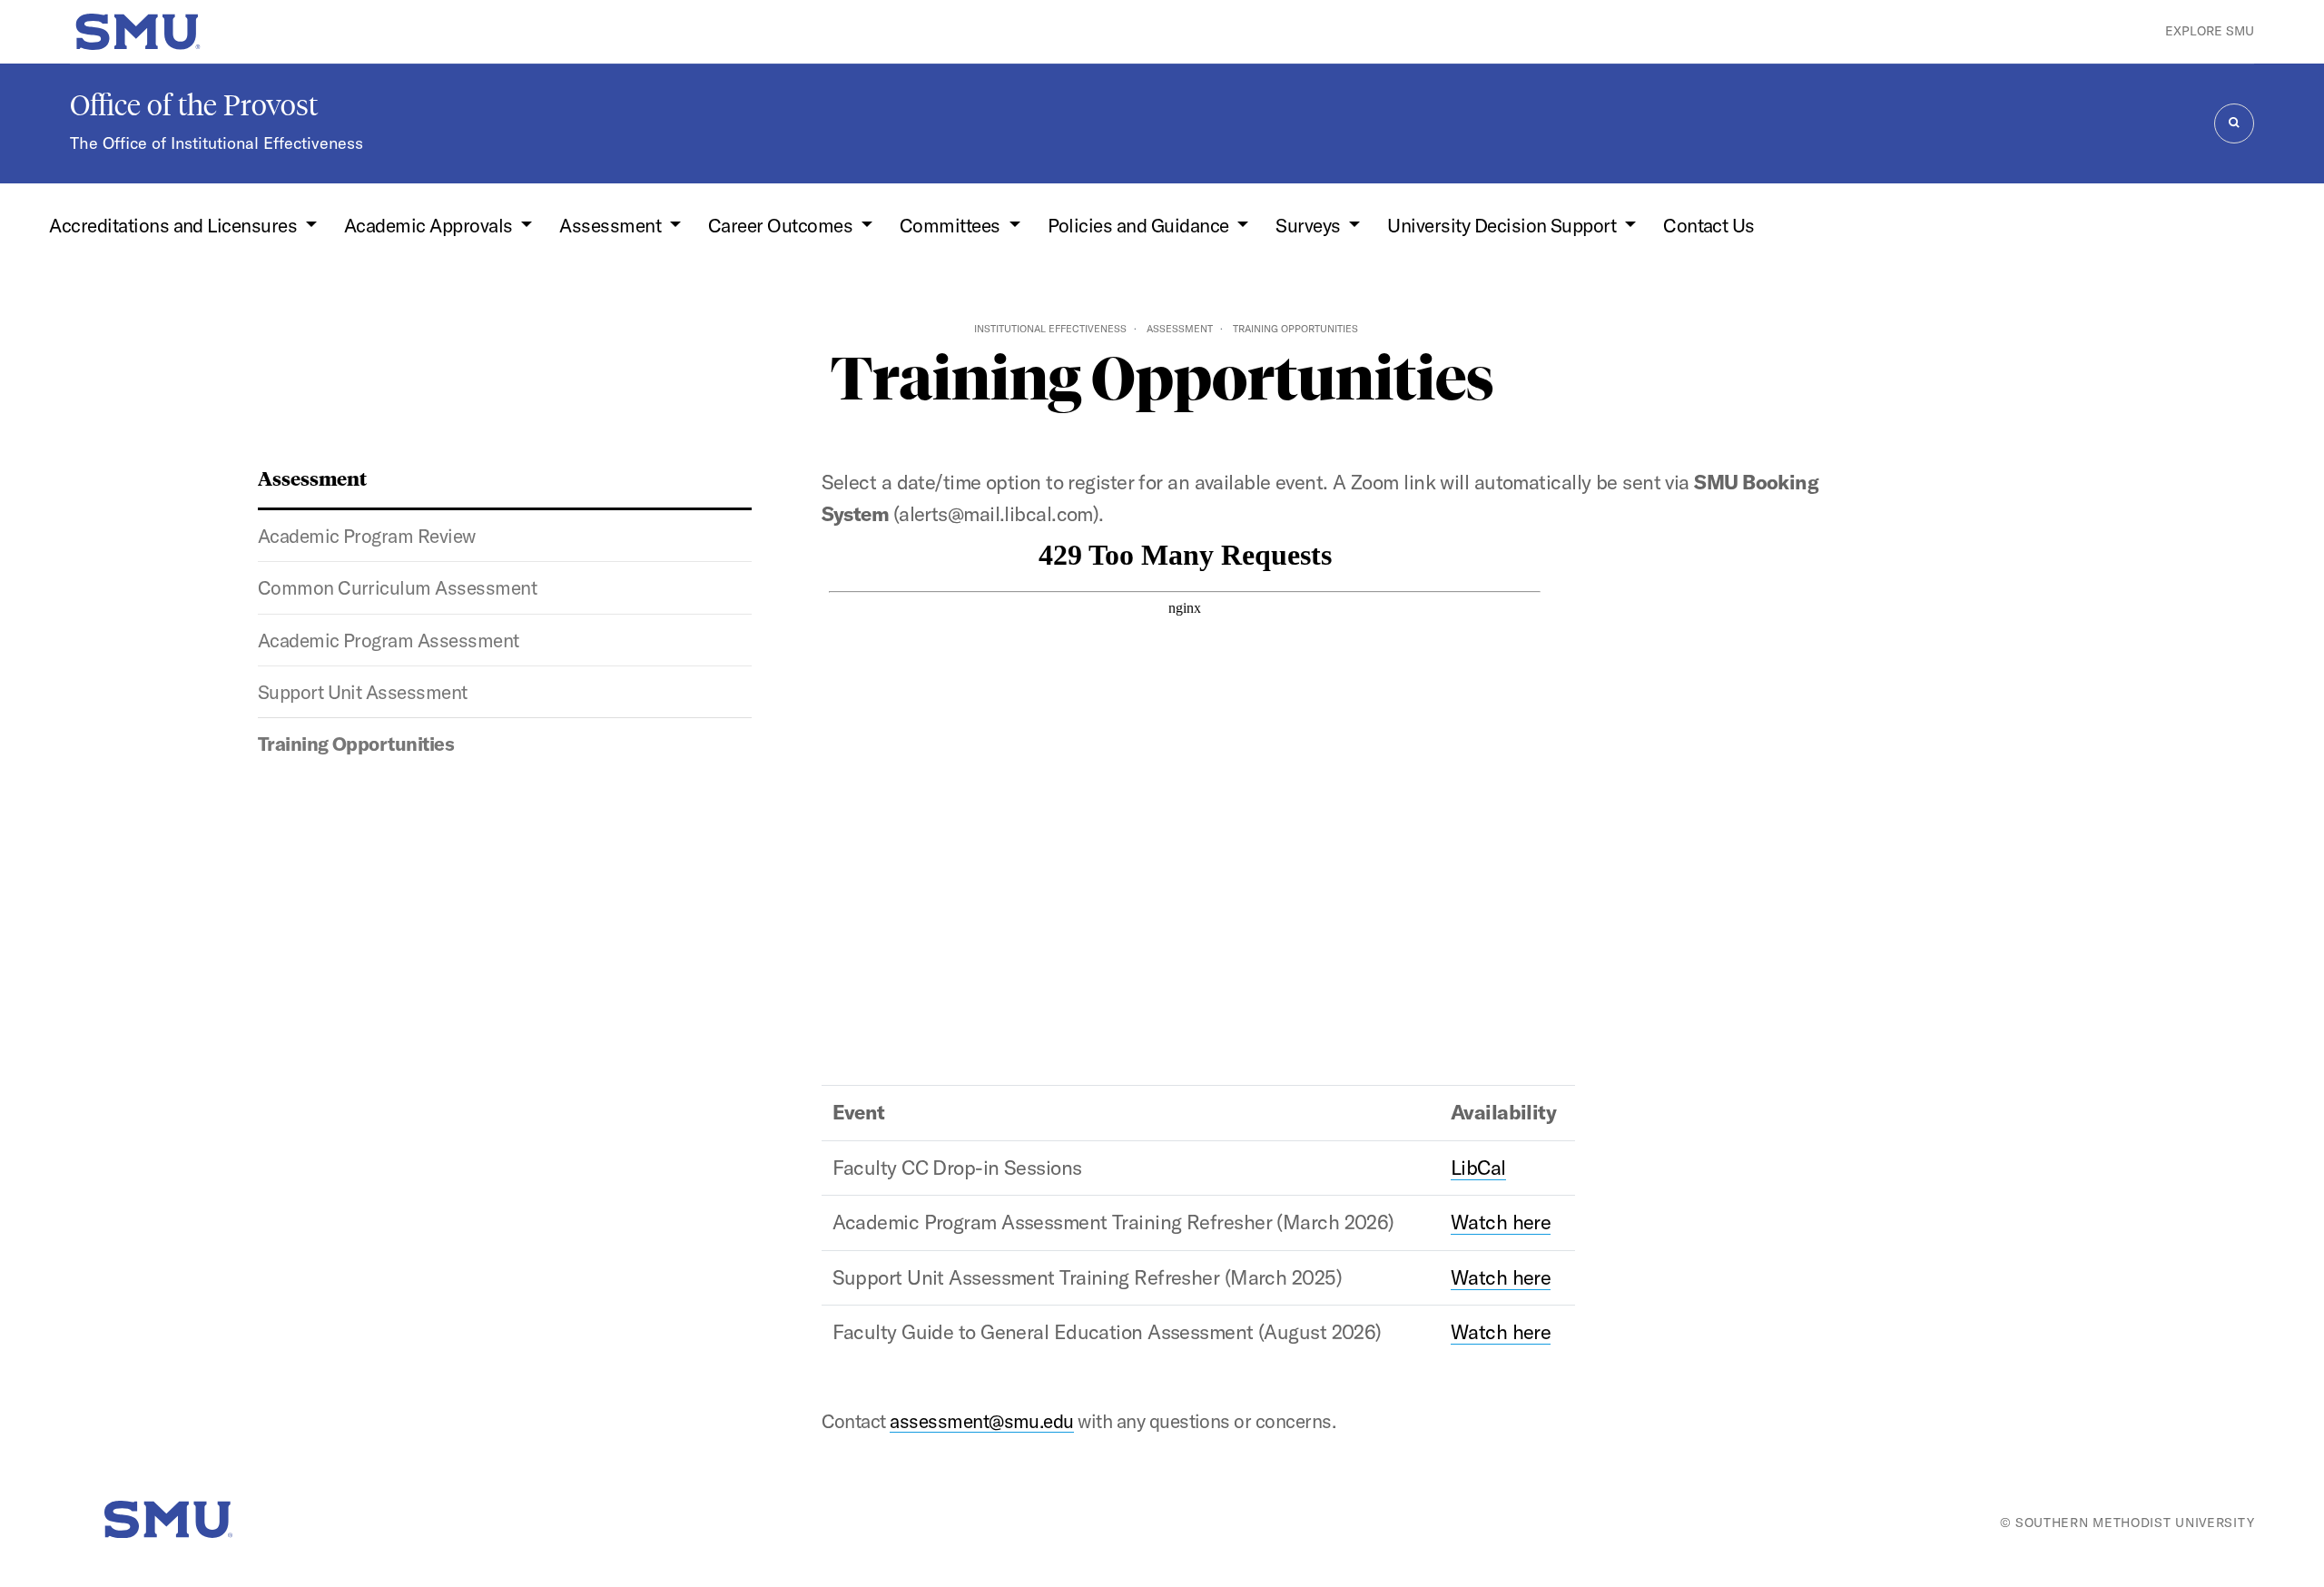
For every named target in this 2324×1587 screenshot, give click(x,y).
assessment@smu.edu (982, 1421)
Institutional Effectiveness (1050, 329)
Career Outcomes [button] (783, 225)
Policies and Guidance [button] (1140, 225)
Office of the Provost (194, 105)
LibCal (1478, 1168)
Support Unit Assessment (363, 692)
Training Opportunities (356, 744)
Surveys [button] (1310, 225)
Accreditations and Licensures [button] (175, 225)
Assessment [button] (612, 225)
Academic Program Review (367, 536)
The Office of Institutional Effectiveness (217, 143)
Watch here (1501, 1222)
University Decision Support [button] (1503, 225)
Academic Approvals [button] (430, 225)
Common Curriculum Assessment (397, 587)
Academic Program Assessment (389, 640)
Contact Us (1709, 225)
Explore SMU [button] (2210, 31)
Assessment (1180, 329)
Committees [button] (952, 225)
